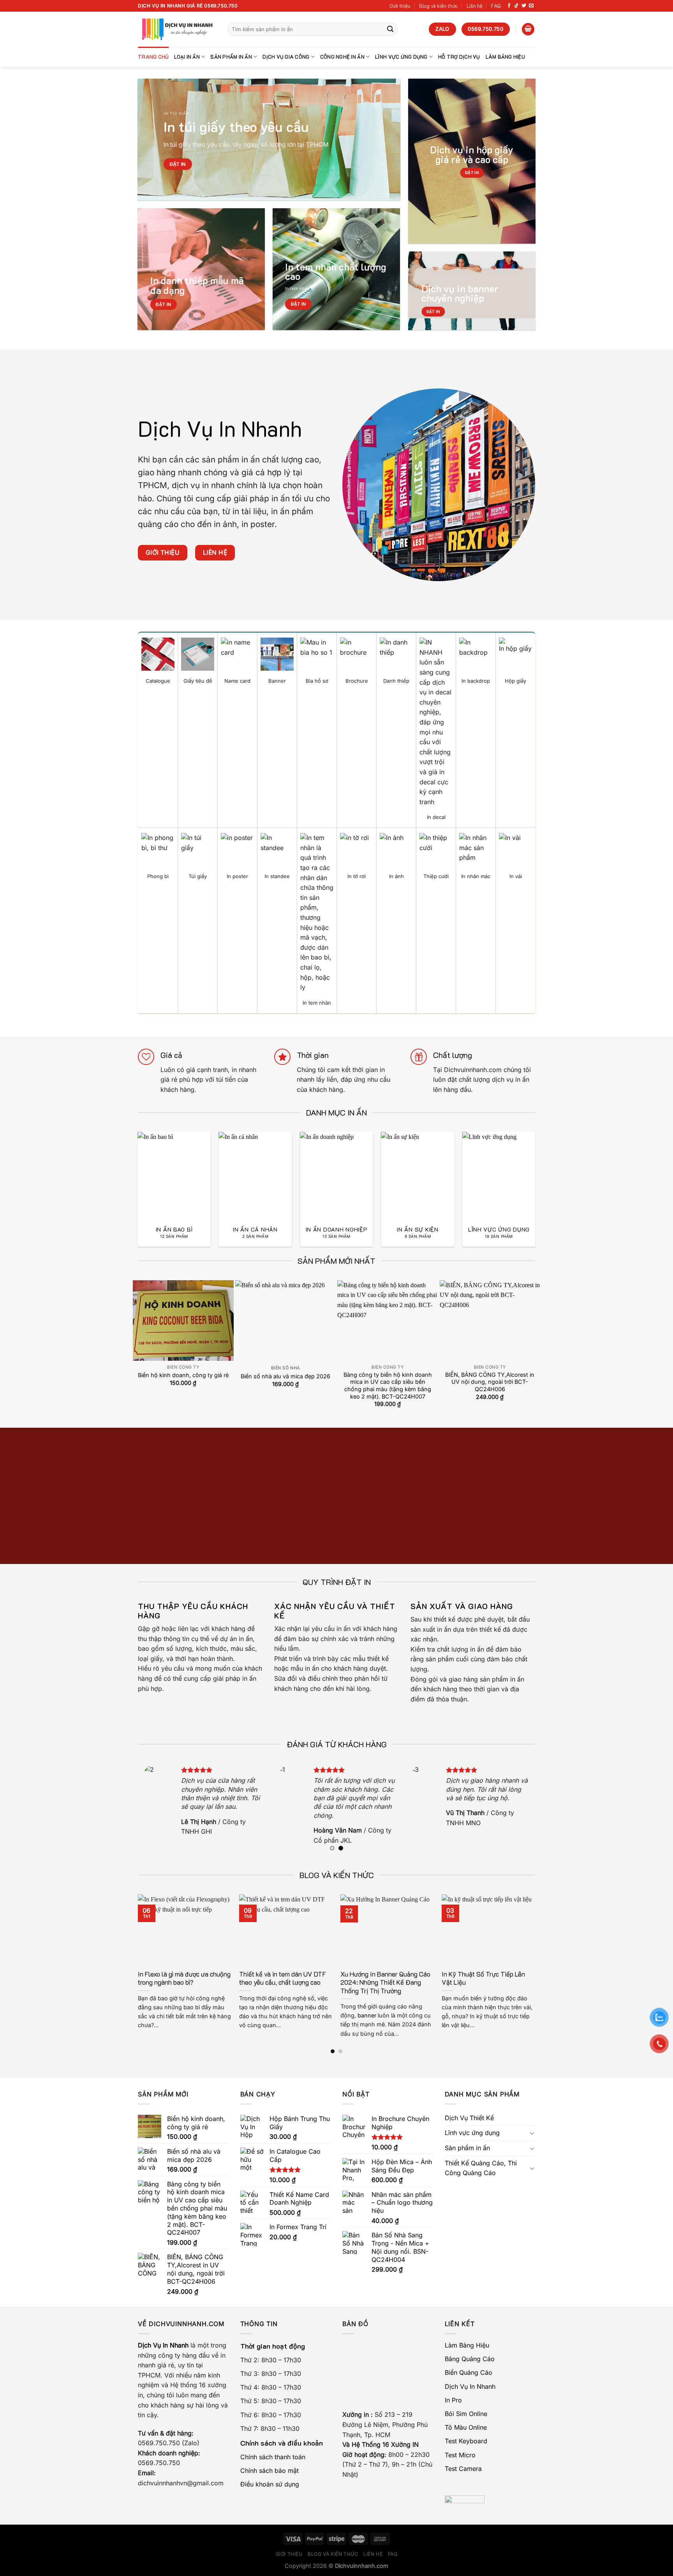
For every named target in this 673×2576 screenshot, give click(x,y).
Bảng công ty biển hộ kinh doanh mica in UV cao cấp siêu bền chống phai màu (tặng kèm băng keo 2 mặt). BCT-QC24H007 (388, 1386)
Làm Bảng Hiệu (505, 57)
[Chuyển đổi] (532, 2133)
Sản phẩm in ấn (231, 57)
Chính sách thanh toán (273, 2457)
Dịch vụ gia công (286, 57)
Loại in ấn (187, 57)
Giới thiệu (400, 6)
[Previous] (129, 1173)
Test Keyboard (466, 2441)
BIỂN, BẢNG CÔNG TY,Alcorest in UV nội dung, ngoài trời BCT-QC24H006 (490, 1382)
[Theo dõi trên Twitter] (524, 6)
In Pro (453, 2400)
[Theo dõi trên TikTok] (516, 6)
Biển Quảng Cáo (469, 2372)
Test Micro (460, 2455)
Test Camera (463, 2469)
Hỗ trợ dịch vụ (459, 57)
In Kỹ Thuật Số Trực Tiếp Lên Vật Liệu (483, 1978)
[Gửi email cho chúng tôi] (531, 6)
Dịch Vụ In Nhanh (470, 2386)
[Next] (544, 1173)
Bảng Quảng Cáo (470, 2359)
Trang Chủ (153, 57)
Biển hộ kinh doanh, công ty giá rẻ (183, 1375)
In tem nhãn (297, 288)
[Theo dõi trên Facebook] (509, 6)
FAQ (496, 6)
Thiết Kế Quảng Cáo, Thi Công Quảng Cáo (481, 2168)
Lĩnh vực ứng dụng (401, 57)
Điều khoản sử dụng (270, 2484)
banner (367, 2015)
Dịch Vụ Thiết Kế (469, 2118)
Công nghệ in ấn (342, 57)
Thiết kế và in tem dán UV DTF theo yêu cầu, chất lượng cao (283, 1978)
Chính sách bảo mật (270, 2471)
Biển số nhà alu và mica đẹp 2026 (285, 1376)
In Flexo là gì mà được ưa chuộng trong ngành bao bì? (184, 1978)
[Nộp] (390, 29)
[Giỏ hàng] (528, 29)
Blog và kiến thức (438, 6)
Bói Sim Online (466, 2414)
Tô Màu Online (466, 2427)
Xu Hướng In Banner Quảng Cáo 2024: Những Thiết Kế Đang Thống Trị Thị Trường (385, 1982)
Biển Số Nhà (285, 1368)
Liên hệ (475, 6)
